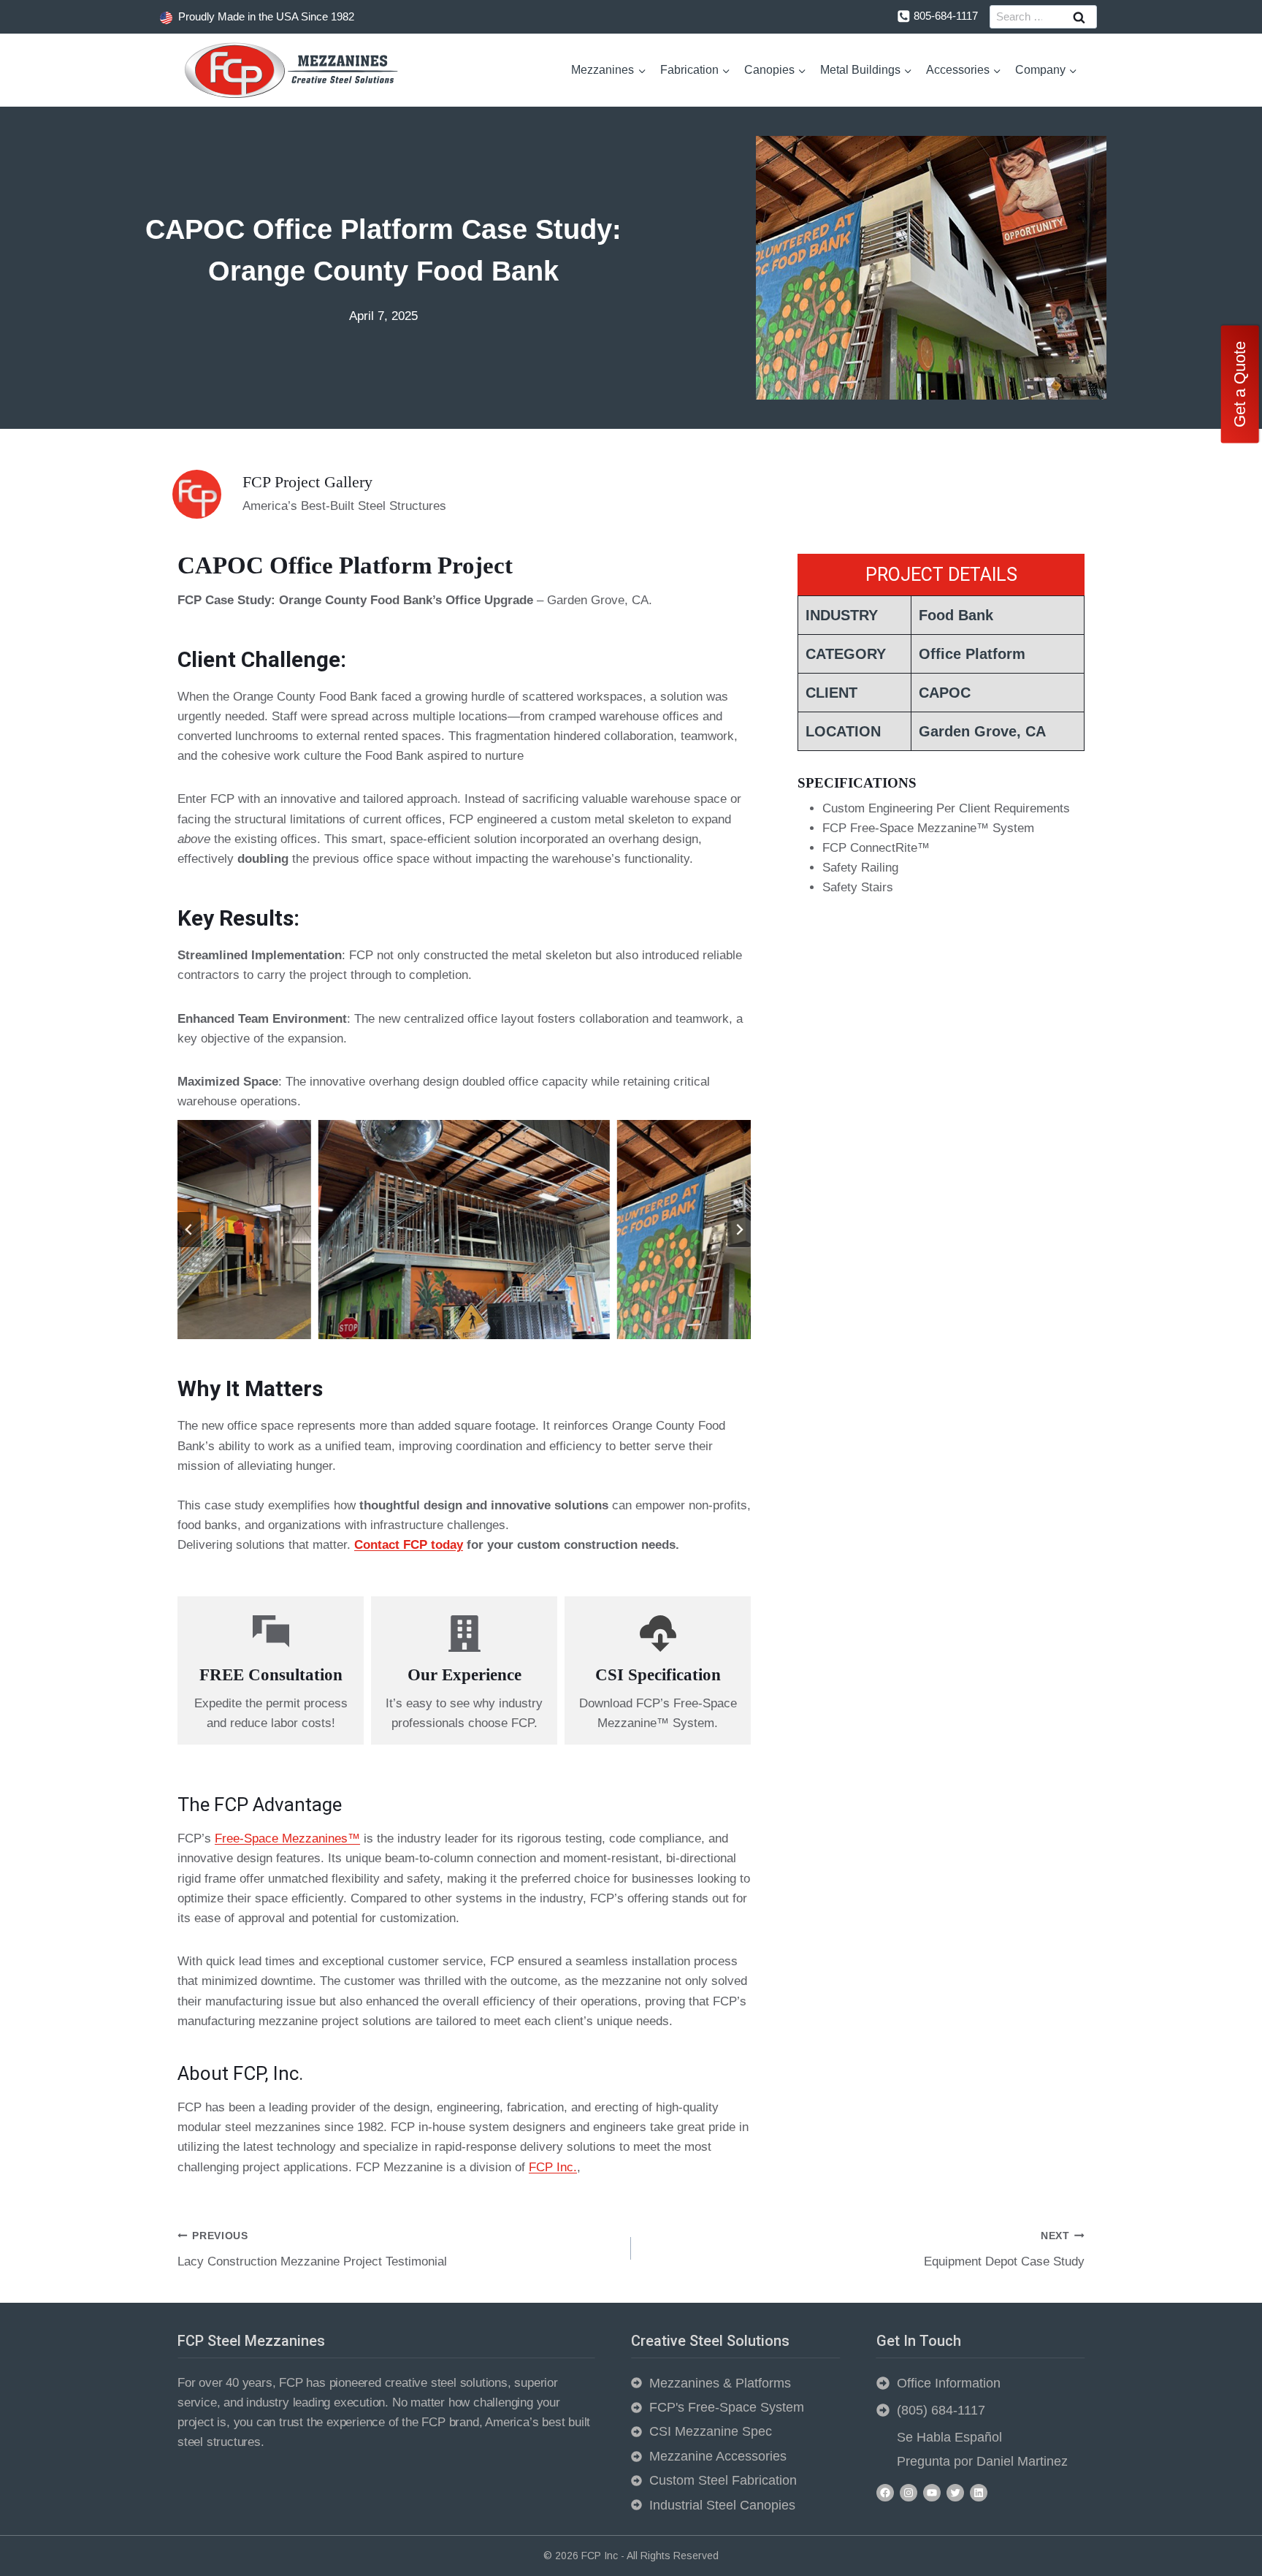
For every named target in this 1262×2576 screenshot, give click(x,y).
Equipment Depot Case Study (1004, 2249)
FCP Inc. (553, 2167)
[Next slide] (739, 1230)
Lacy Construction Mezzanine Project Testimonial (312, 2249)
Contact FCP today (409, 1545)
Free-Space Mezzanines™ (287, 1838)
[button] (464, 1230)
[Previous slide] (189, 1230)
